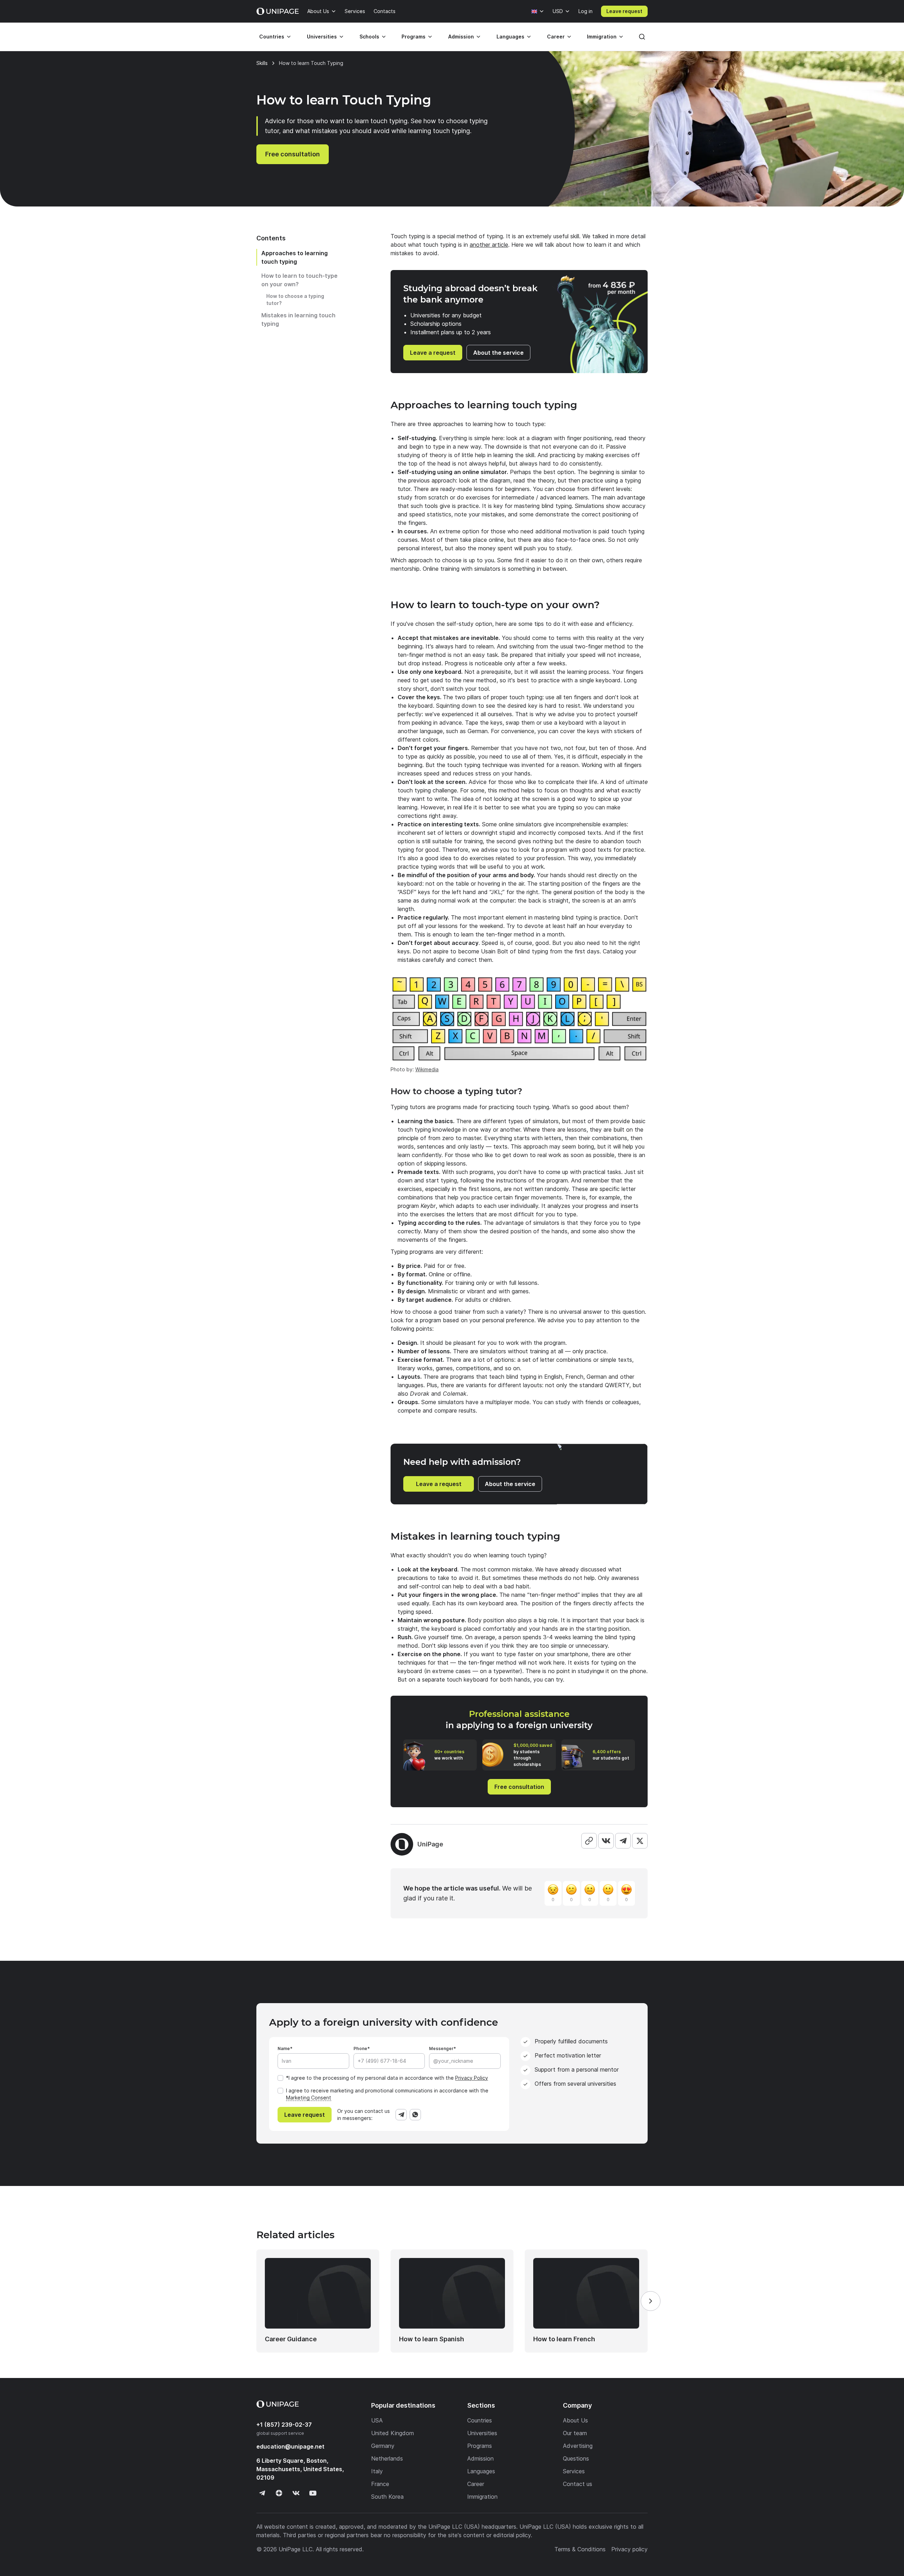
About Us (318, 11)
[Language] (538, 11)
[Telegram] (623, 1841)
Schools (369, 37)
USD (558, 11)
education (290, 2446)
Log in (585, 11)
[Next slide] (650, 2301)
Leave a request (433, 353)
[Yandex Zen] (279, 2493)
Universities (322, 37)
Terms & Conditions (580, 2549)
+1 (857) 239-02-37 (284, 2425)
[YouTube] (313, 2493)
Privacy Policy (472, 2078)
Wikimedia (427, 1069)
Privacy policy (629, 2549)
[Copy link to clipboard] (589, 1841)
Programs (414, 37)
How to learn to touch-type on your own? (299, 280)
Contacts (385, 11)
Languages (510, 37)
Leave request (624, 11)
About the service (498, 353)
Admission (461, 37)
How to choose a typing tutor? (295, 299)
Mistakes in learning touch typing (298, 319)
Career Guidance (291, 2339)
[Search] (642, 37)
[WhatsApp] (415, 2115)
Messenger (441, 2048)
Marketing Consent (309, 2098)
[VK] (606, 1841)
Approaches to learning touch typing (295, 257)
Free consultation (293, 154)
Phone (360, 2048)
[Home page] (278, 11)
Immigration (602, 37)
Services (355, 11)
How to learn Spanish (432, 2339)
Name (284, 2048)
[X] (640, 1841)
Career (556, 37)
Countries (272, 37)
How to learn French (564, 2339)
